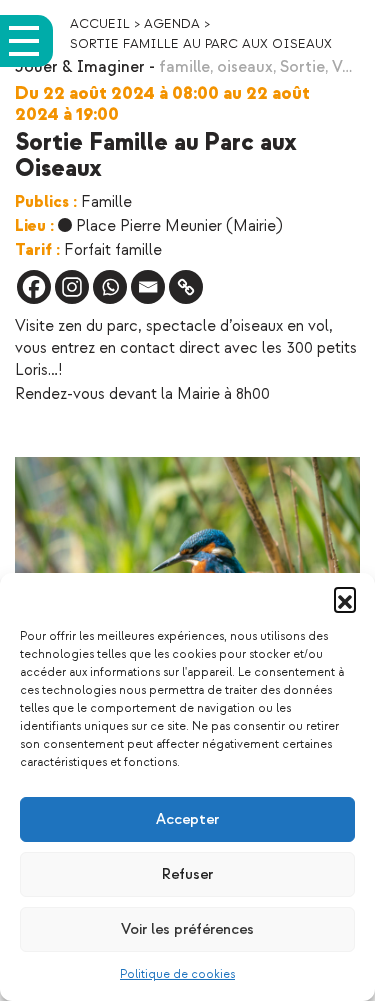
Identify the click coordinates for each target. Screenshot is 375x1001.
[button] (345, 598)
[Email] (148, 287)
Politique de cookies (177, 974)
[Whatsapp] (110, 287)
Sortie (302, 67)
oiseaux (245, 67)
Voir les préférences (187, 929)
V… (342, 67)
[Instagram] (72, 287)
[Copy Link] (186, 287)
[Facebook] (34, 287)
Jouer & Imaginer (80, 67)
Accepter (187, 819)
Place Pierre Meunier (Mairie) (179, 226)
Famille (106, 202)
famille (184, 67)
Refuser (187, 874)
